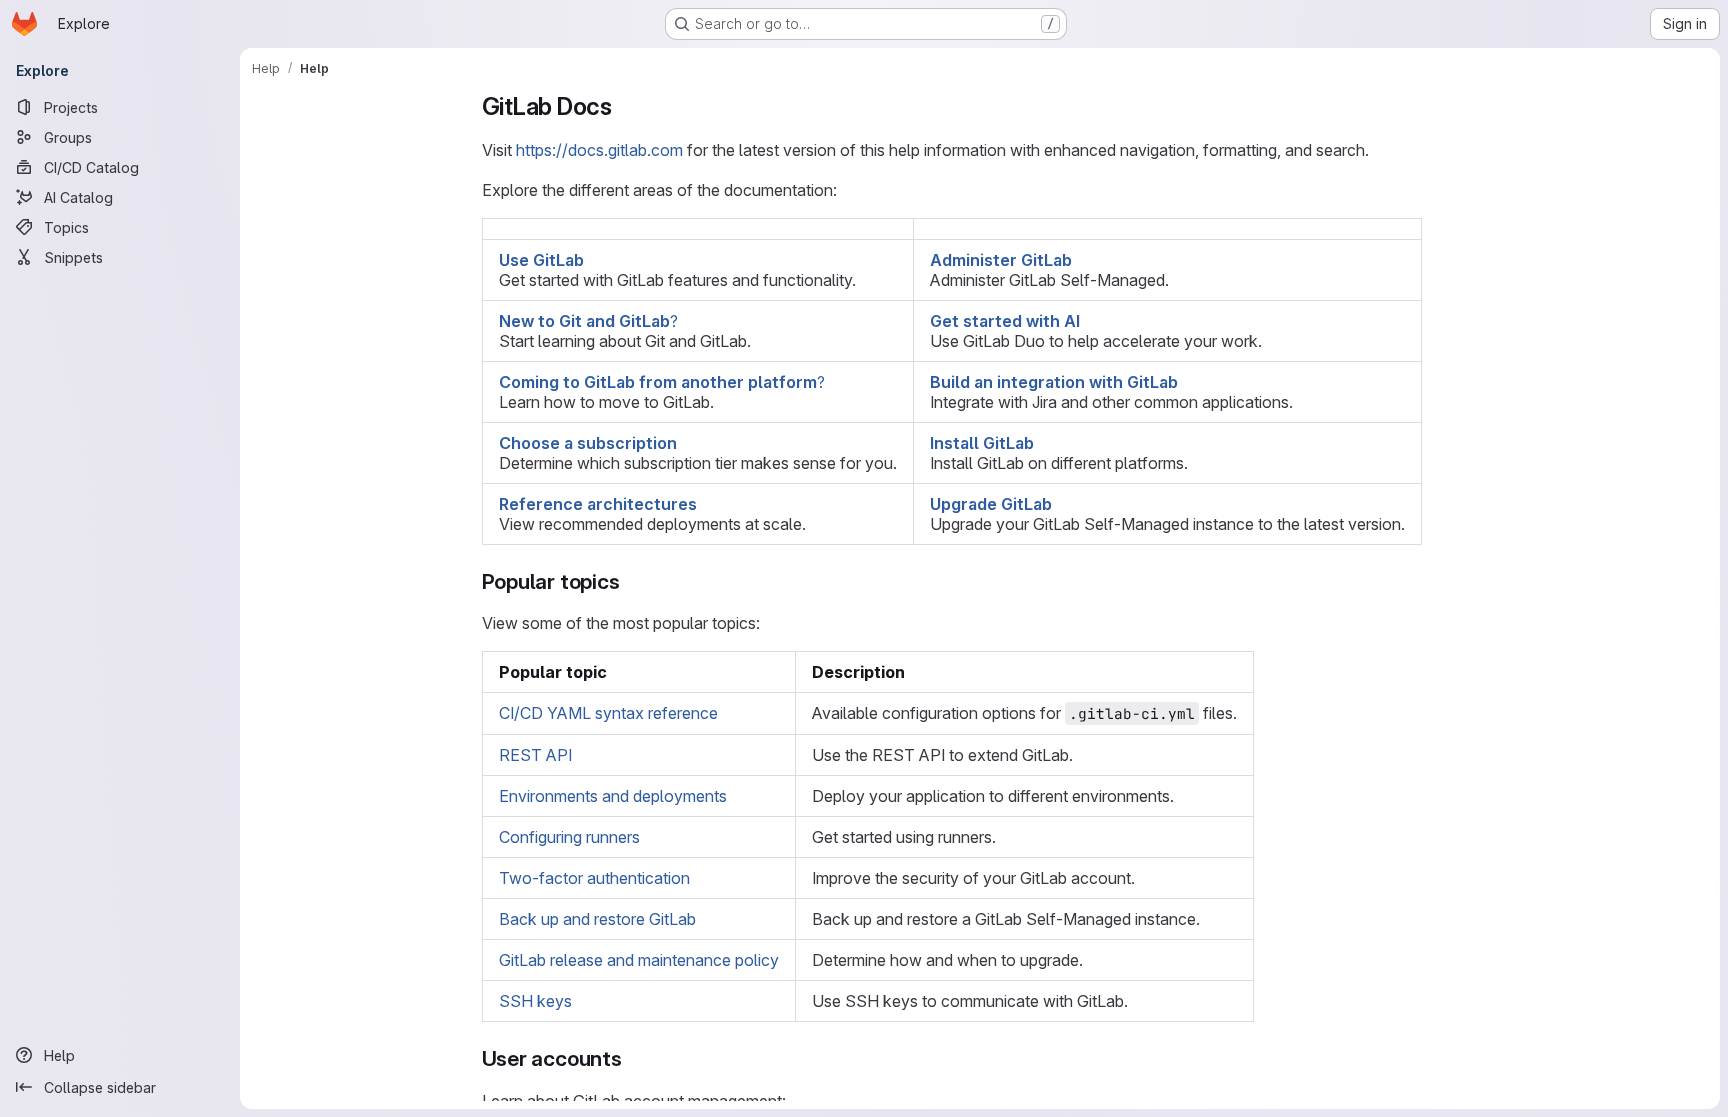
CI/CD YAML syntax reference (608, 713)
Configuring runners (569, 837)
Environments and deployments (613, 796)
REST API (535, 755)
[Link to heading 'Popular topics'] (631, 581)
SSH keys (535, 1001)
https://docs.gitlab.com (599, 150)
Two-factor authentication (594, 878)
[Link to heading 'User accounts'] (633, 1058)
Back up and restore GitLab (597, 919)
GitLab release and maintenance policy (639, 960)
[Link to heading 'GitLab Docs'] (625, 106)
